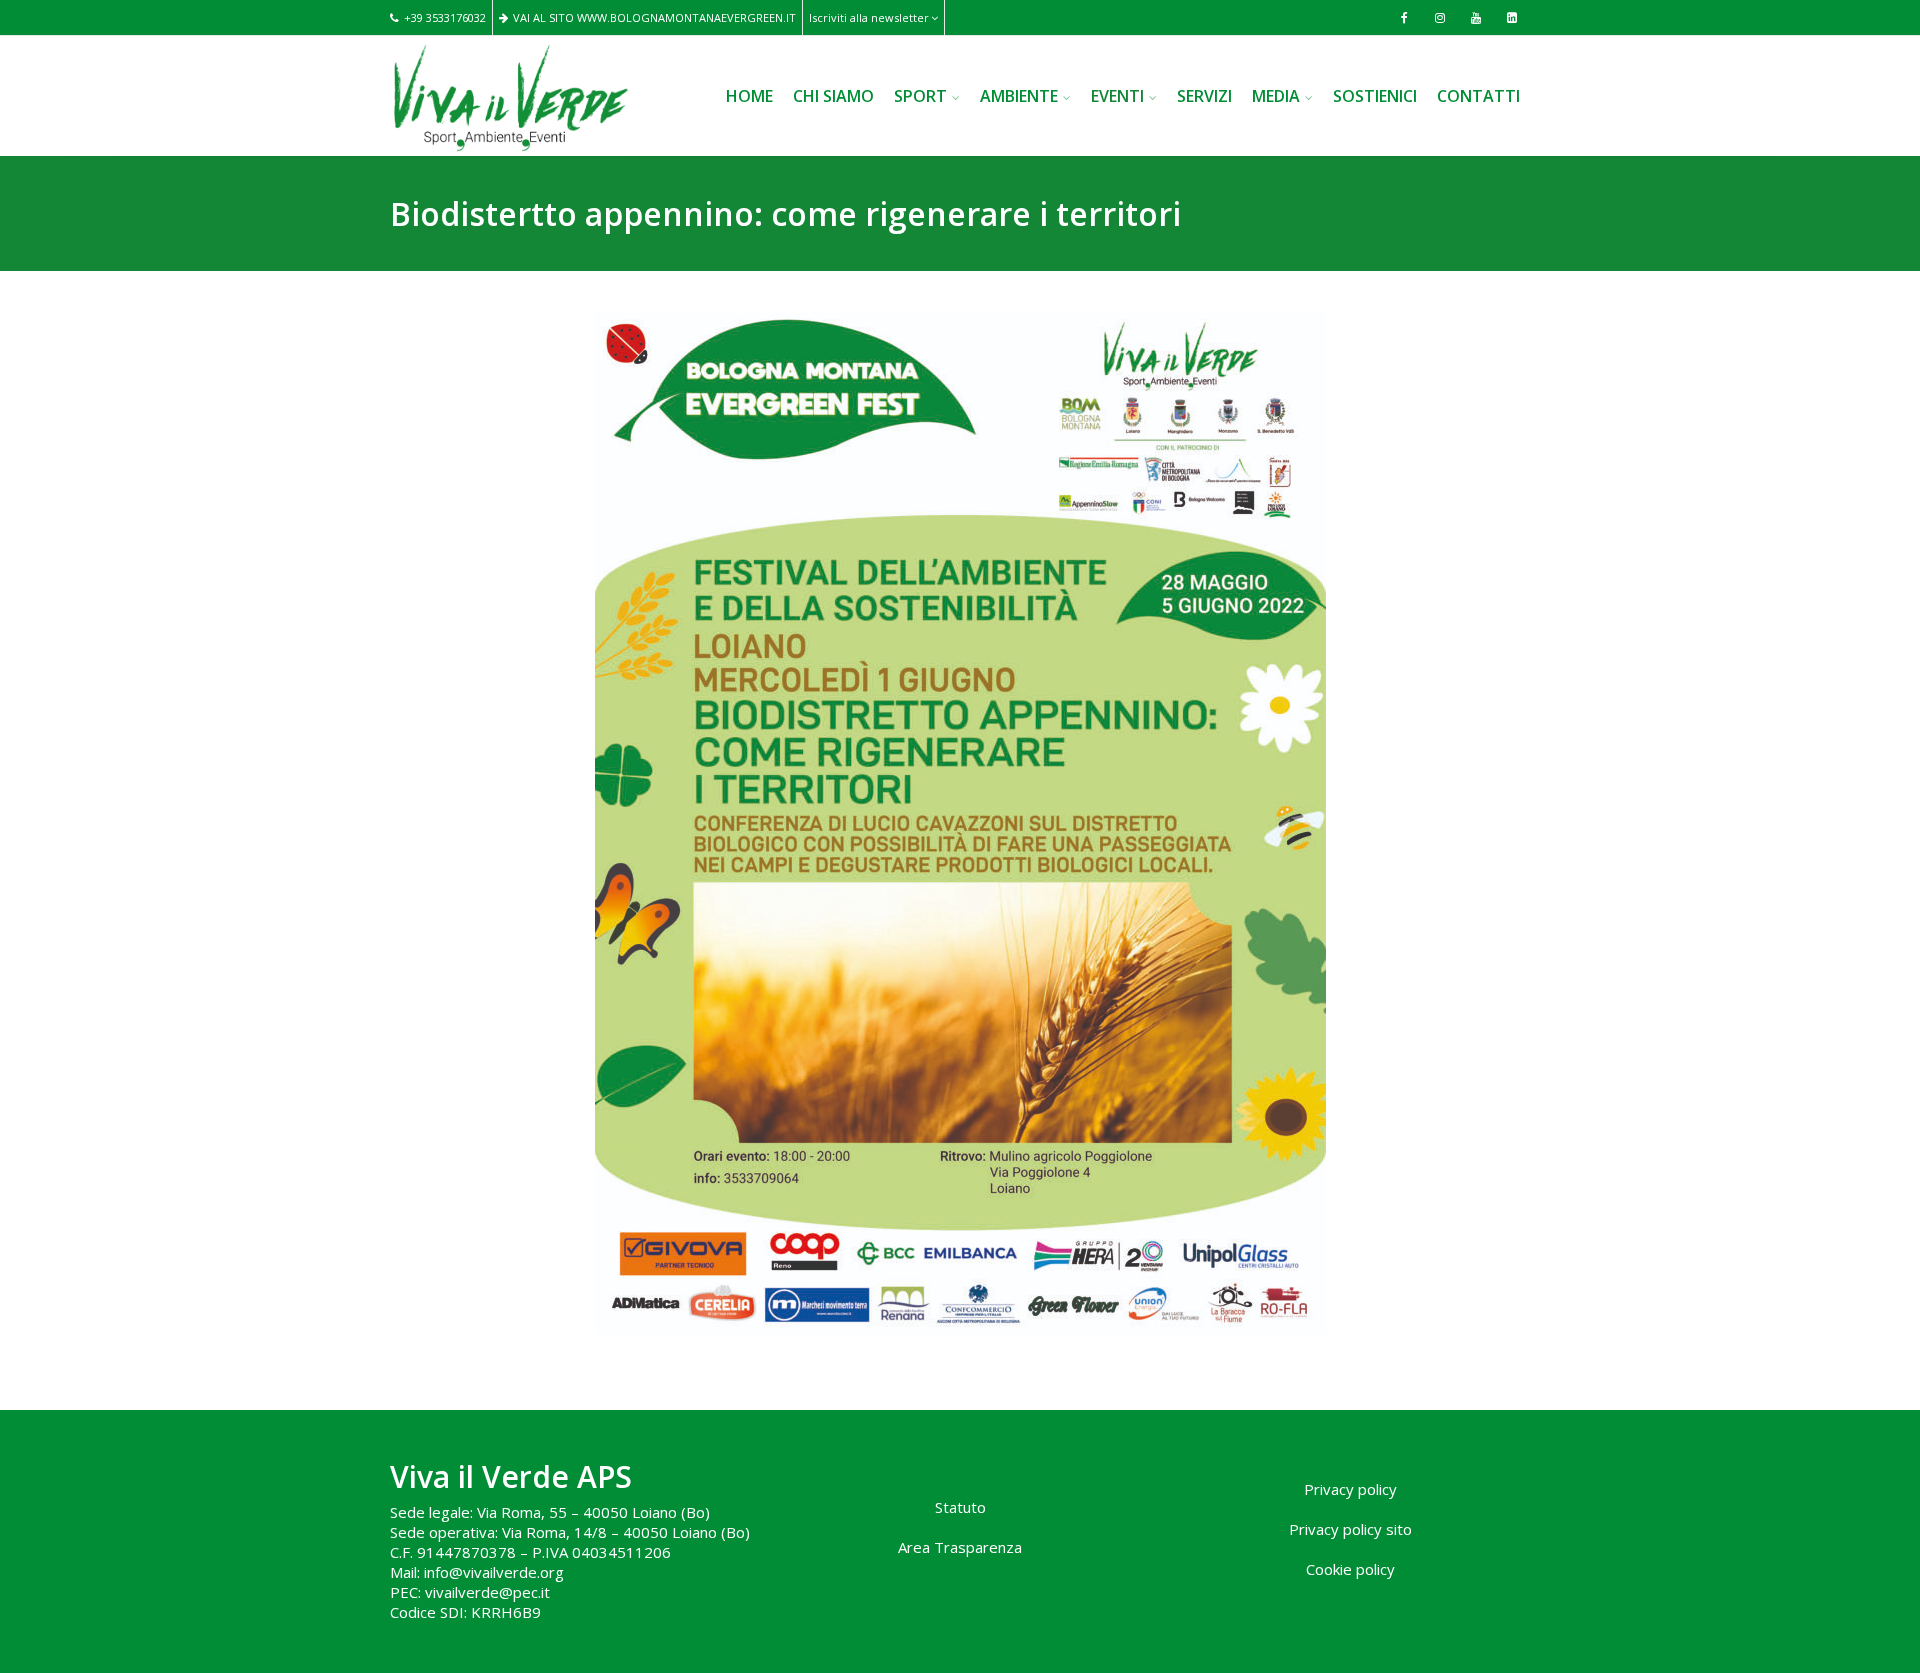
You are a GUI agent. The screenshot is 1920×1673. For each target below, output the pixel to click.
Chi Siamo (833, 96)
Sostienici (1375, 96)
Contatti (1478, 96)
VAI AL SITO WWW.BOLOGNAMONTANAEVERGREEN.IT (654, 17)
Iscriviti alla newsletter (869, 17)
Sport (920, 96)
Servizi (1204, 96)
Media (1276, 96)
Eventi (1117, 96)
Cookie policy (1350, 1569)
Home (749, 96)
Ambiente (1019, 96)
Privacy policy (1350, 1489)
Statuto (960, 1507)
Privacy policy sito (1350, 1529)
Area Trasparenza (960, 1547)
